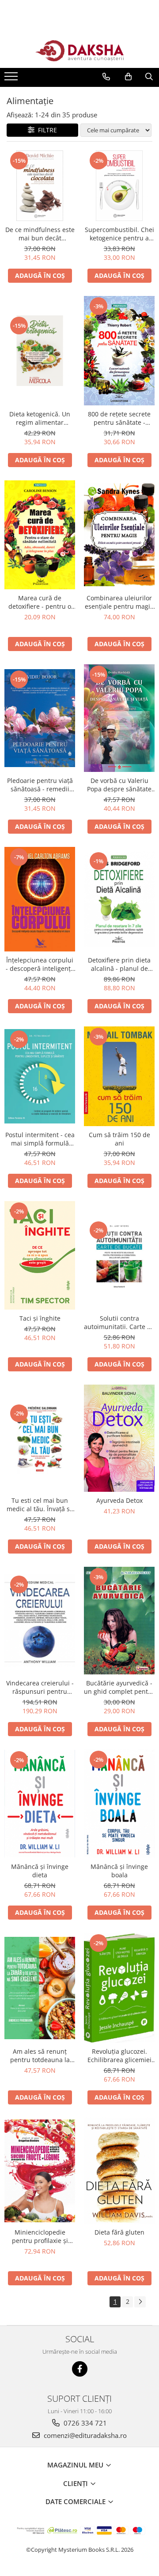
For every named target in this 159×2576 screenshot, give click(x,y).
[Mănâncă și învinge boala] (119, 1804)
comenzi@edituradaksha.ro (84, 2435)
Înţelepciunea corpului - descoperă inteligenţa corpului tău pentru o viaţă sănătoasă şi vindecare (40, 964)
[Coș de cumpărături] (128, 77)
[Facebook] (80, 2369)
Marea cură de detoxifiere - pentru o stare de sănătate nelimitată (40, 602)
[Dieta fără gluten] (119, 2171)
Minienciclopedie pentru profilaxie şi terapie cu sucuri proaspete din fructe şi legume (40, 2236)
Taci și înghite (40, 1318)
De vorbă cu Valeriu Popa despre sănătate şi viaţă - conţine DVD (119, 785)
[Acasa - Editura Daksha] (79, 51)
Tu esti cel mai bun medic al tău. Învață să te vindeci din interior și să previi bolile (40, 1505)
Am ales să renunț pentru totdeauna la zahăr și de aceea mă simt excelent (40, 2056)
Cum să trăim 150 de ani (119, 1139)
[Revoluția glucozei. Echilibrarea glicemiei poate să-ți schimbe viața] (119, 1988)
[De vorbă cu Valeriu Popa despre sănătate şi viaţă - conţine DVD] (119, 718)
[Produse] (12, 79)
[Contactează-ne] (106, 77)
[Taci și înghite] (40, 1256)
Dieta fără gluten (119, 2232)
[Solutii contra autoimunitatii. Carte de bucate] (119, 1255)
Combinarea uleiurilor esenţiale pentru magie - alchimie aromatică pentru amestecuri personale (119, 602)
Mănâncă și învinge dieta (40, 1871)
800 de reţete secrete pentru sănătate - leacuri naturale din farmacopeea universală (119, 418)
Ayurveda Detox (119, 1500)
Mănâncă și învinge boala (119, 1871)
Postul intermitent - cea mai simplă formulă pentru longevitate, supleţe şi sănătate (40, 1139)
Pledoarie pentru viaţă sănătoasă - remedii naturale (40, 785)
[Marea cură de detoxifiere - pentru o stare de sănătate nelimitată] (40, 535)
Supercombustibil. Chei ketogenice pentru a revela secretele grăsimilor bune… (119, 234)
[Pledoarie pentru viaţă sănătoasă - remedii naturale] (40, 718)
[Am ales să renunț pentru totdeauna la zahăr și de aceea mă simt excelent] (40, 1988)
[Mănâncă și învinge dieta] (40, 1804)
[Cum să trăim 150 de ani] (119, 1076)
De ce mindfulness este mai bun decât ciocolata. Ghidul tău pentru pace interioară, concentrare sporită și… (40, 234)
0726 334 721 (84, 2423)
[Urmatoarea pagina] (140, 2302)
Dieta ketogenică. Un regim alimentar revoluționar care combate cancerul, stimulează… (40, 418)
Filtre (46, 130)
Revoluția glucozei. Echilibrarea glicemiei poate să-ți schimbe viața (119, 2056)
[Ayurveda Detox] (119, 1438)
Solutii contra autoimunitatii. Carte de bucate (119, 1322)
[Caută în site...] (149, 77)
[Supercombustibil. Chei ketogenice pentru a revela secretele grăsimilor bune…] (119, 186)
